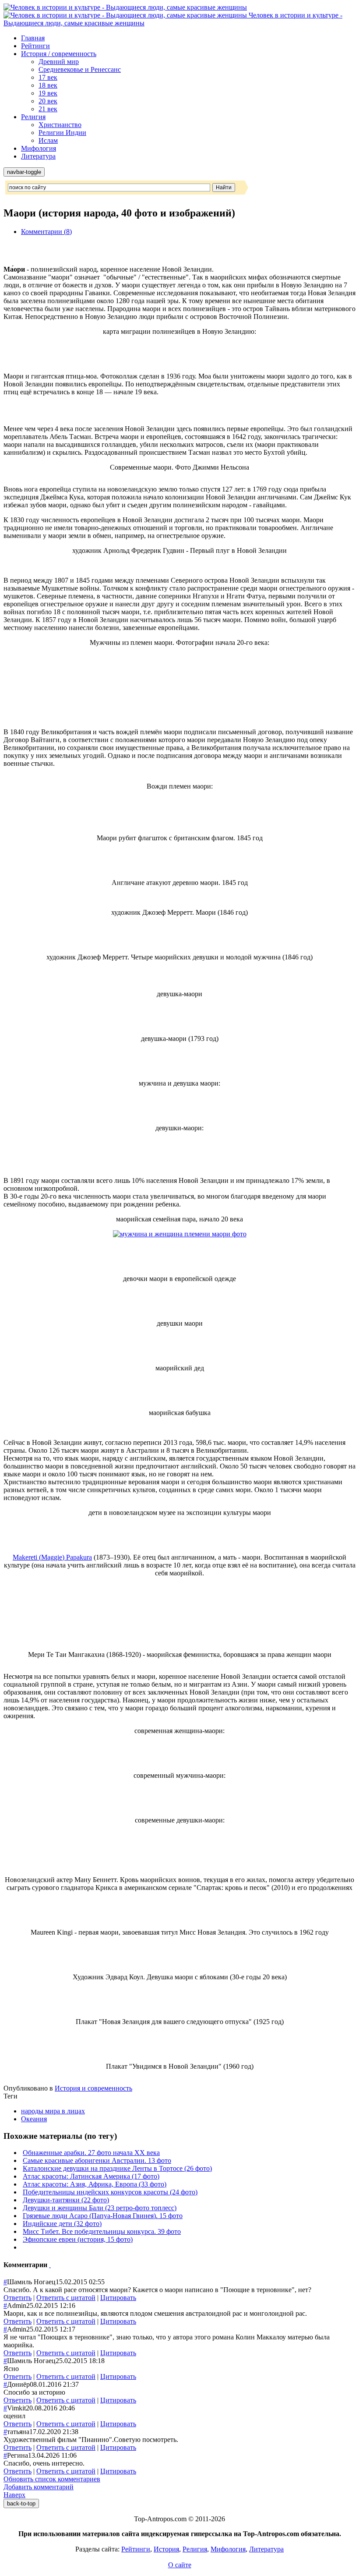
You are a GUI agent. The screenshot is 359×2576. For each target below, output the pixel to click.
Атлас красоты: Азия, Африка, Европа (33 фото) (95, 2184)
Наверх (14, 2495)
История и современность (93, 2088)
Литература (38, 156)
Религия (33, 117)
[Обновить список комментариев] (50, 2265)
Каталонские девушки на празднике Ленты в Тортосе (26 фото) (117, 2168)
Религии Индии (62, 133)
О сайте (180, 2565)
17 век (48, 77)
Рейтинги (35, 46)
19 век (48, 93)
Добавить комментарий (39, 2487)
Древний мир (59, 62)
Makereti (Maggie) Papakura (52, 1557)
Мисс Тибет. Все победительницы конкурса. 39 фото (102, 2231)
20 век (48, 101)
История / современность (59, 54)
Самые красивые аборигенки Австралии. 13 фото (97, 2160)
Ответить (18, 2298)
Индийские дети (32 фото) (62, 2224)
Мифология (39, 148)
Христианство (60, 125)
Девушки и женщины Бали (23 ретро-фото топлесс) (100, 2208)
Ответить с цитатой (66, 2298)
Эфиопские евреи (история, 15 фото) (78, 2239)
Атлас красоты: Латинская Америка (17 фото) (91, 2176)
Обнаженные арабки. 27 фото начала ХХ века (91, 2153)
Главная (33, 38)
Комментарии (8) (46, 232)
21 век (48, 109)
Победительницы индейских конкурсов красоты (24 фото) (110, 2192)
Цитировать (118, 2298)
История (166, 2549)
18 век (48, 85)
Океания (34, 2119)
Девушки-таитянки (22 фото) (66, 2200)
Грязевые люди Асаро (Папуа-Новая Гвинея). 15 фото (103, 2216)
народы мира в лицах (53, 2111)
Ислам (48, 140)
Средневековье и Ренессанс (80, 69)
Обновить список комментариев (52, 2479)
